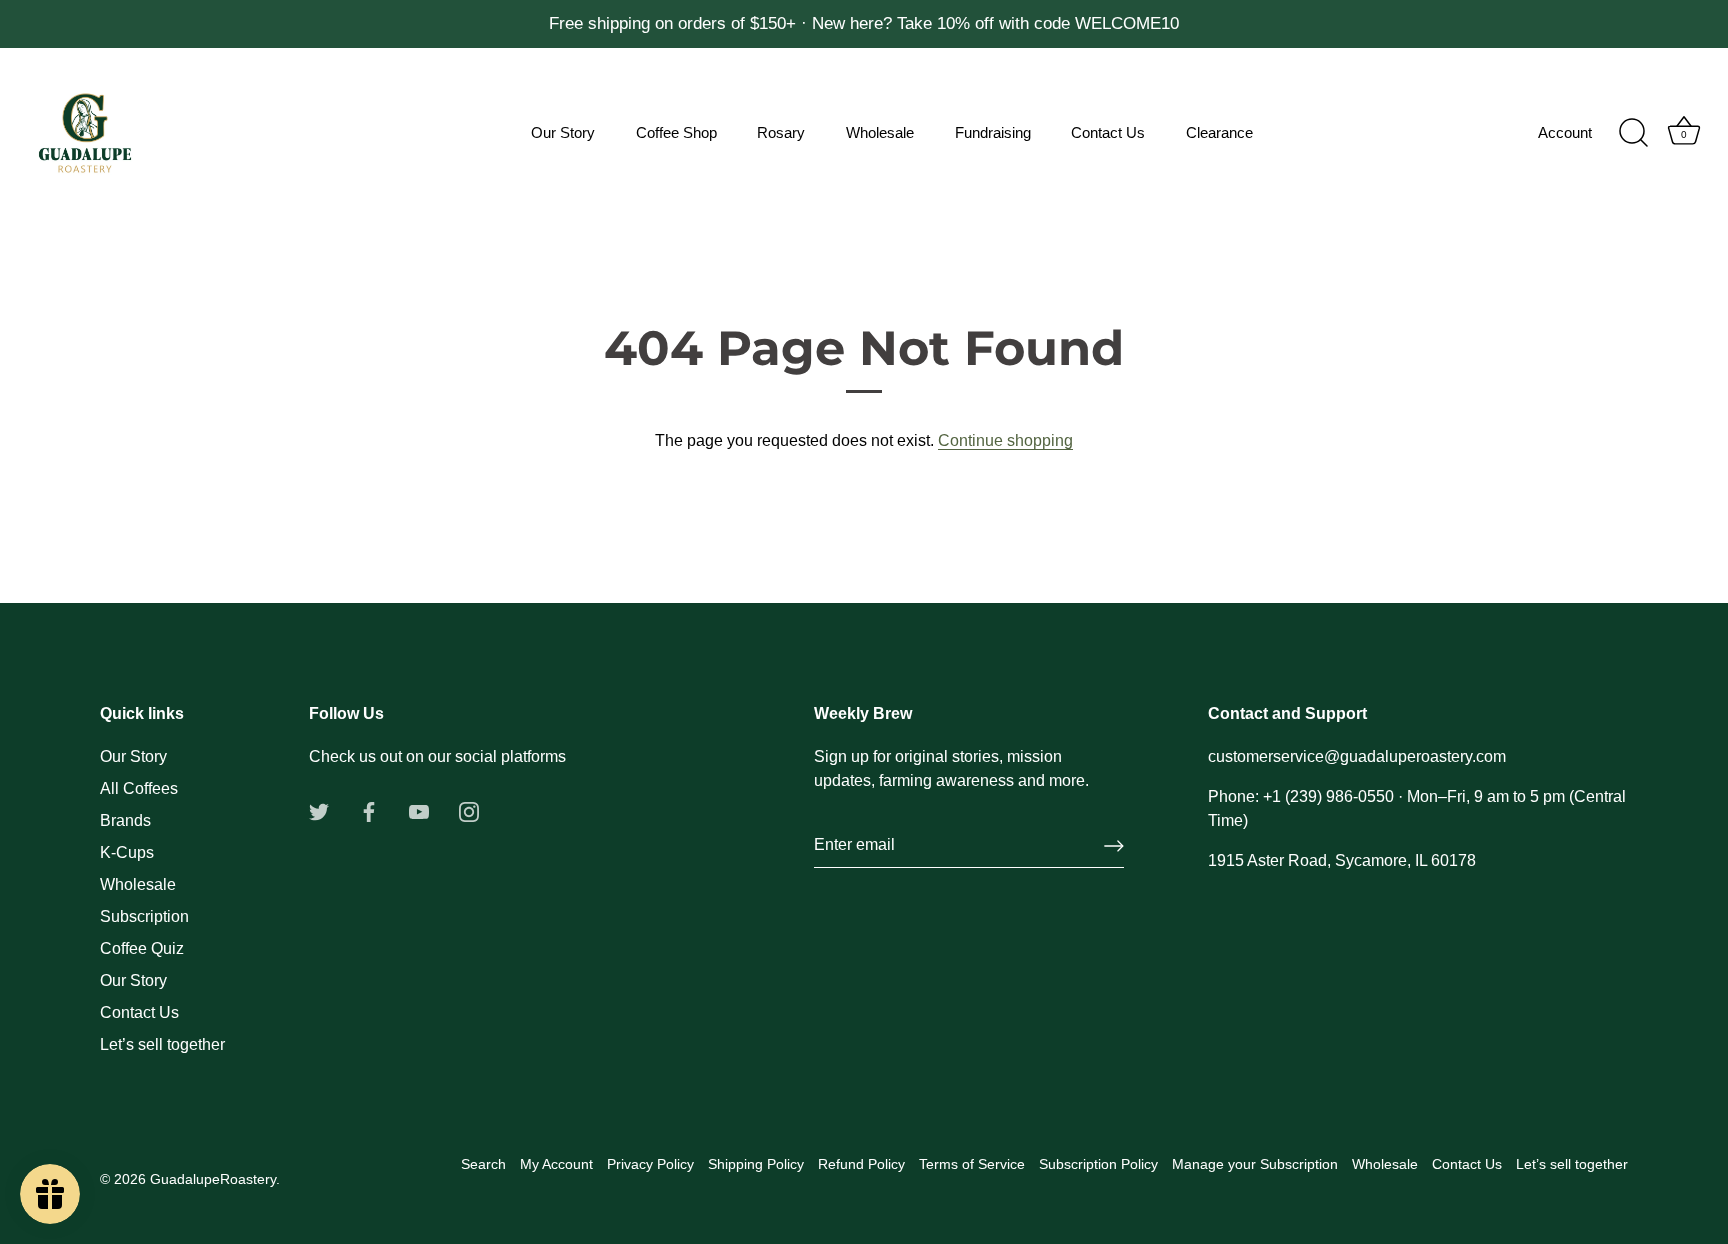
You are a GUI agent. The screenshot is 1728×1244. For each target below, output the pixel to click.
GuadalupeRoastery (213, 1179)
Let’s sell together (162, 1044)
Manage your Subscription (1255, 1164)
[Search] (1633, 133)
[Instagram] (469, 810)
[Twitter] (319, 810)
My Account (556, 1164)
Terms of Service (972, 1164)
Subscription (144, 916)
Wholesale (880, 132)
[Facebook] (369, 810)
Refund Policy (861, 1164)
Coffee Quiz (142, 948)
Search (483, 1164)
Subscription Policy (1098, 1164)
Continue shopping (1005, 440)
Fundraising (993, 132)
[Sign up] (1114, 846)
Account (1565, 132)
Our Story (563, 132)
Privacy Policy (650, 1164)
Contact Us (1108, 132)
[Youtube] (419, 810)
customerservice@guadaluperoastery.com (1357, 756)
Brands (125, 820)
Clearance (1219, 132)
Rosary (781, 132)
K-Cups (127, 852)
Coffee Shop (676, 132)
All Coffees (139, 788)
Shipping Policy (756, 1164)
